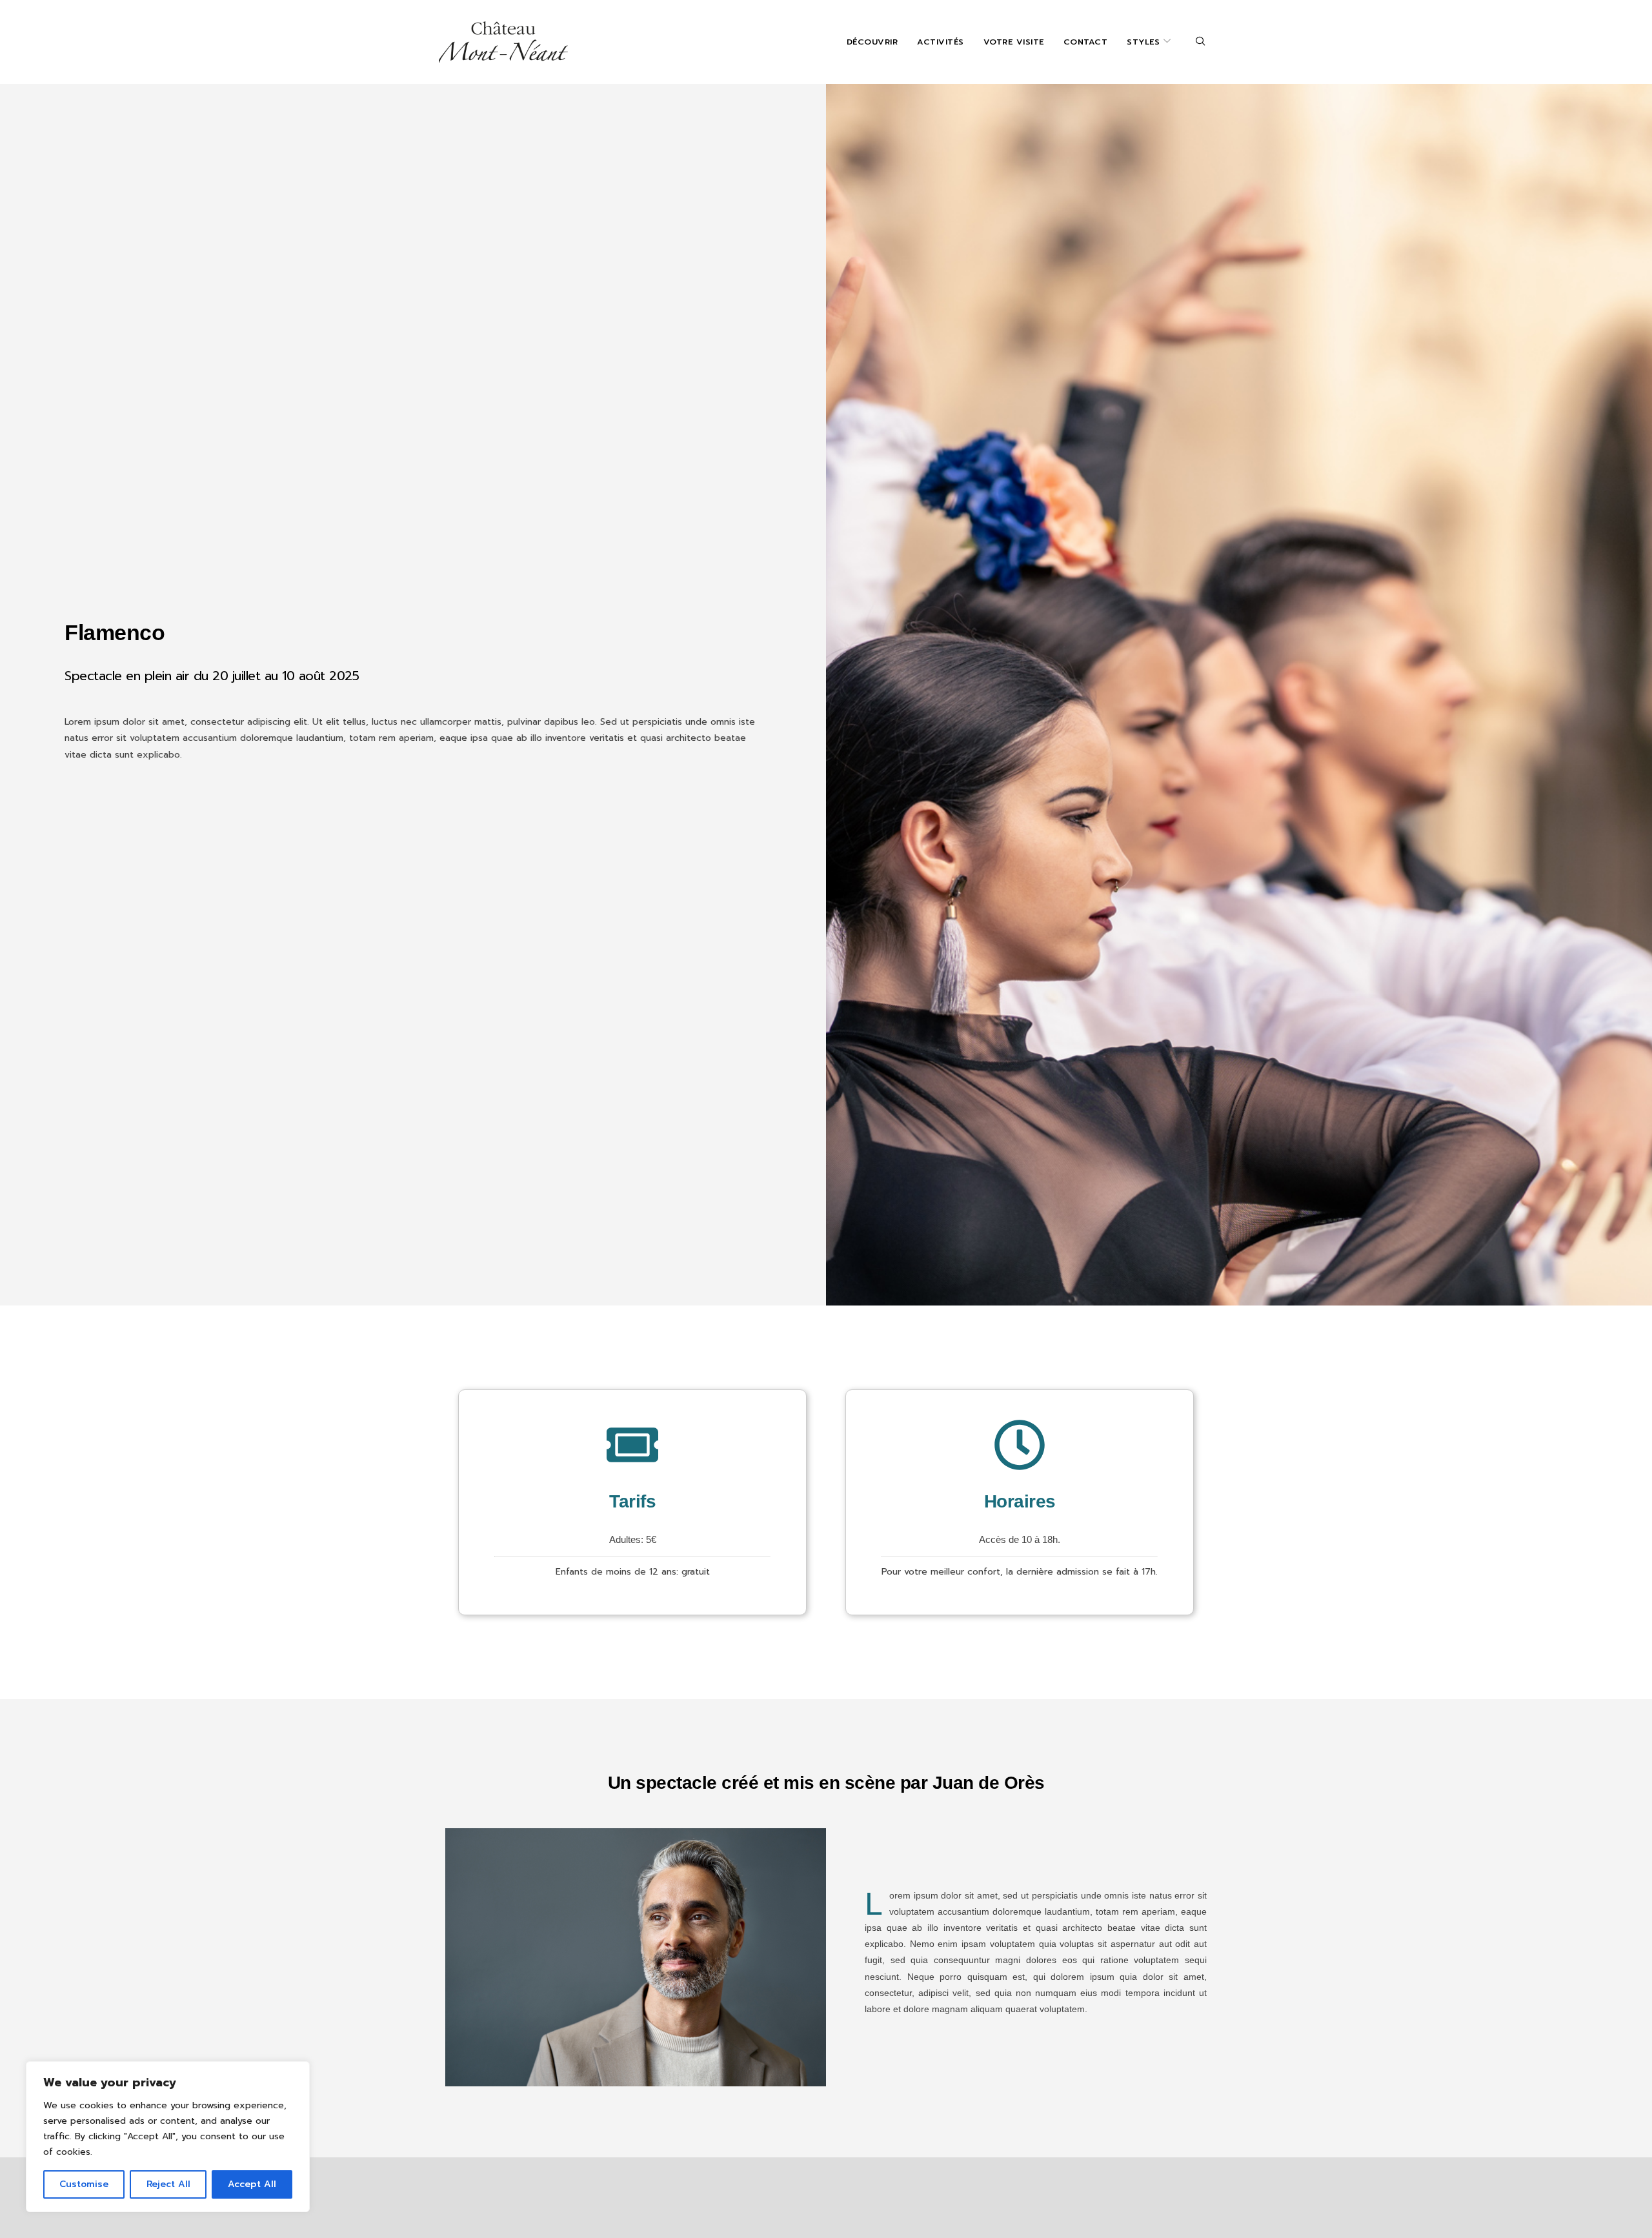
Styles (1143, 42)
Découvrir (872, 42)
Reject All (168, 2184)
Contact (1086, 42)
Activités (941, 42)
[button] (1201, 42)
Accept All (252, 2184)
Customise (84, 2184)
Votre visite (1014, 42)
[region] (168, 2137)
